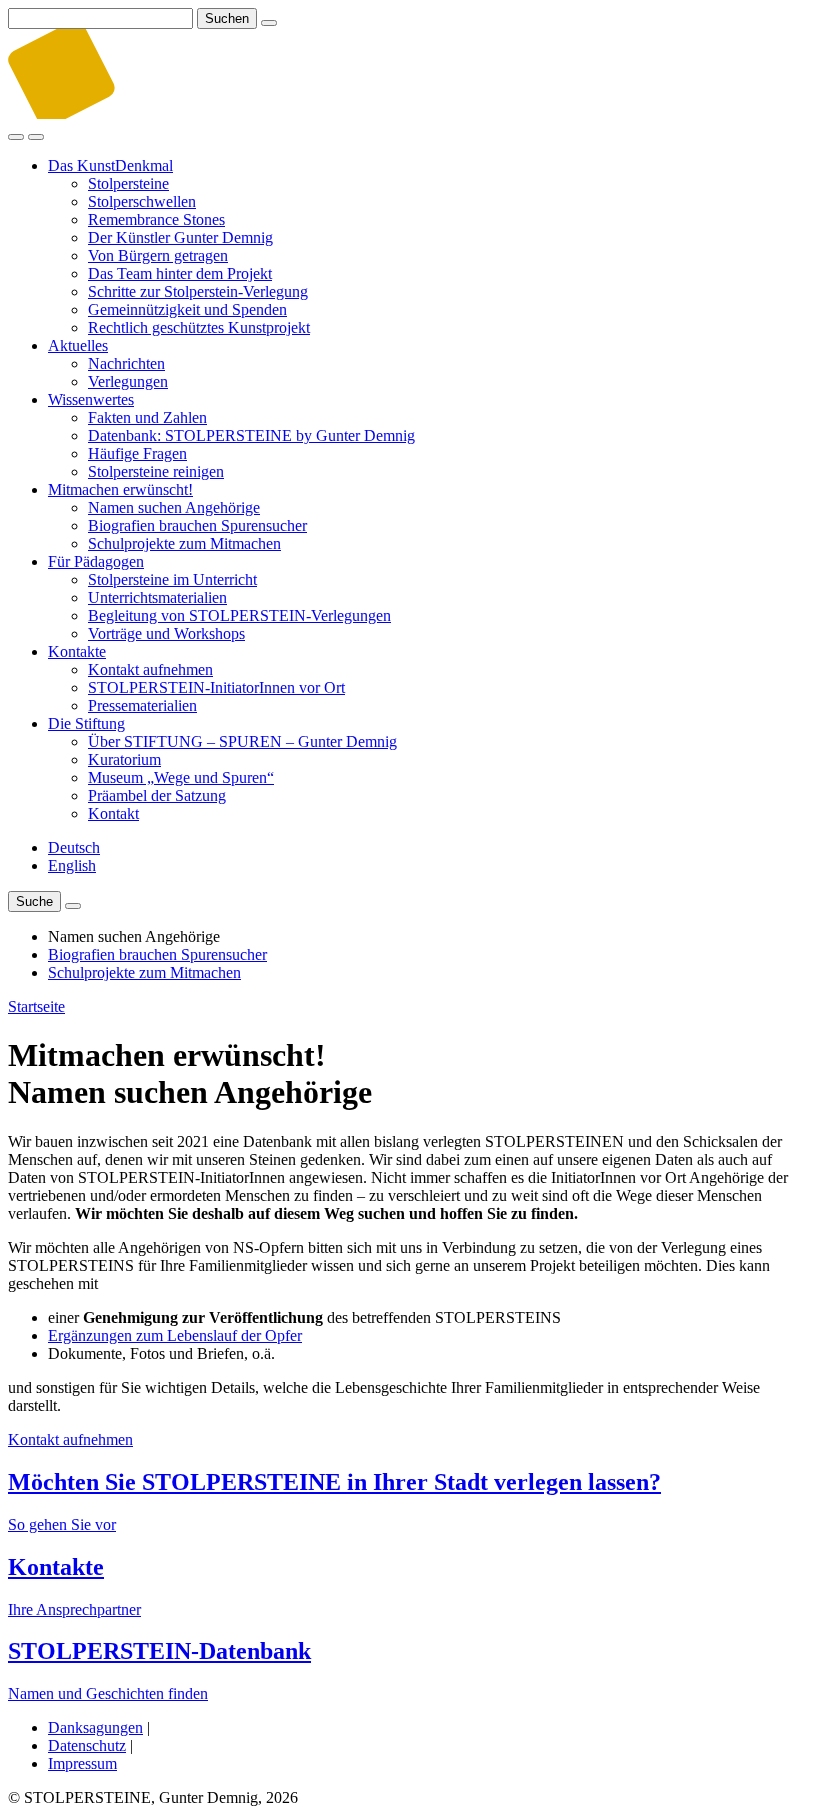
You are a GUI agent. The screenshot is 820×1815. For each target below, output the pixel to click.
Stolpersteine (128, 183)
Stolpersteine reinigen (156, 471)
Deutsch (74, 847)
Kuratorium (124, 759)
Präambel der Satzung (157, 795)
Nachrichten (126, 363)
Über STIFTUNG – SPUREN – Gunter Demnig (242, 741)
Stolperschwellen (142, 201)
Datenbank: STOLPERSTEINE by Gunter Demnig (251, 435)
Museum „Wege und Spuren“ (181, 777)
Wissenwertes (91, 399)
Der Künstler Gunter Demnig (180, 237)
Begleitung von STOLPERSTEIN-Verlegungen (239, 615)
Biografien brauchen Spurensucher (197, 525)
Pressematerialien (142, 705)
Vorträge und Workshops (166, 633)
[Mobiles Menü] (36, 137)
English (72, 865)
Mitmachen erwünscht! (120, 489)
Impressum (82, 1763)
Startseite (36, 1006)
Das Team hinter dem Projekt (180, 273)
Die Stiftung (86, 723)
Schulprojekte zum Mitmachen (184, 543)
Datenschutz (87, 1745)
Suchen (227, 18)
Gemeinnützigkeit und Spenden (187, 309)
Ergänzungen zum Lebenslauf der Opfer (175, 1335)
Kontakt (113, 813)
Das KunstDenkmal (110, 165)
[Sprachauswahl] (73, 906)
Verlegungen (128, 381)
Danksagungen (95, 1727)
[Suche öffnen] (16, 137)
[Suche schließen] (269, 23)
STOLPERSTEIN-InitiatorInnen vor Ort (216, 687)
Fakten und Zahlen (147, 417)
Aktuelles (78, 345)
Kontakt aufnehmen (150, 669)
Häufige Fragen (137, 453)
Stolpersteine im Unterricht (172, 579)
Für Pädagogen (96, 561)
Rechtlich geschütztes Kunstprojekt (199, 327)
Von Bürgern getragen (158, 255)
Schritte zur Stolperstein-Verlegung (198, 291)
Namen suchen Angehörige (174, 507)
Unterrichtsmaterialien (157, 597)
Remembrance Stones (156, 219)
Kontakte (77, 651)
